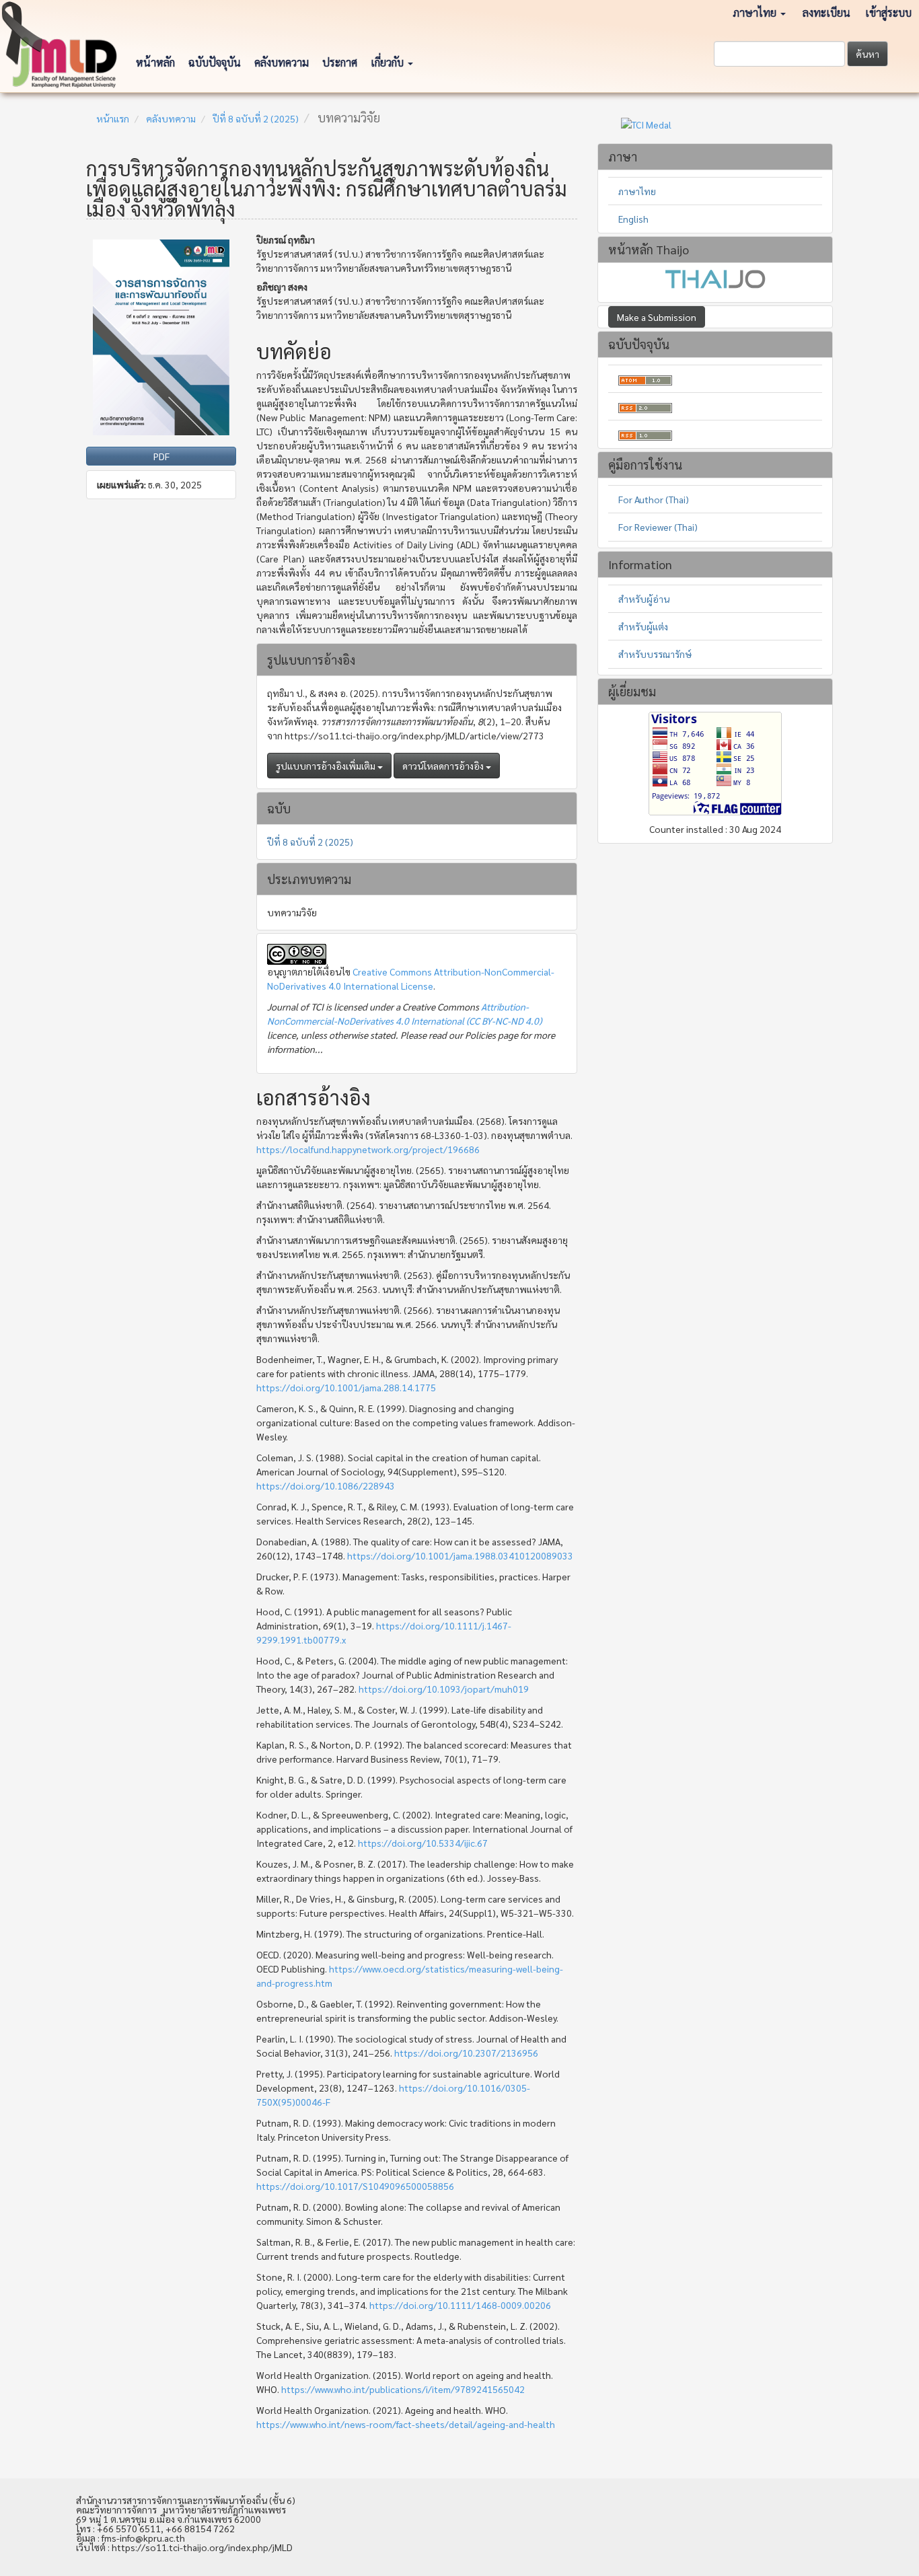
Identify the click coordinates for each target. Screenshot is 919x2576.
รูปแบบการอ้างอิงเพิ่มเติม (327, 766)
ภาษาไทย (637, 191)
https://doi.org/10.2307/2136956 (466, 2053)
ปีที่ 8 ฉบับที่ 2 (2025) (256, 118)
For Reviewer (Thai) (658, 527)
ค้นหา (868, 54)
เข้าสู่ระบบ (888, 12)
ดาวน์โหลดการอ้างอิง (444, 766)
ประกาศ (340, 62)
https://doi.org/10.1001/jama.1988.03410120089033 (460, 1555)
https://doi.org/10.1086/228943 (326, 1485)
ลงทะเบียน (826, 12)
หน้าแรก (113, 118)
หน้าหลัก (155, 62)
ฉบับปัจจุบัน (215, 62)
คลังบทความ (282, 62)
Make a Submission (657, 317)
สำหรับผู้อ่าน (644, 599)
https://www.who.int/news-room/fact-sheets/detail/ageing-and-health (406, 2424)
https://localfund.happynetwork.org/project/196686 (368, 1149)
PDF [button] (161, 456)
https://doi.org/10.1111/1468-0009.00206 (460, 2305)
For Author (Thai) (654, 499)
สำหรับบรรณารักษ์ (655, 654)
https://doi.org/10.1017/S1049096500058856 (355, 2186)
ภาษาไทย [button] (756, 12)
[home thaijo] (715, 277)
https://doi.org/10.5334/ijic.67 (423, 1843)
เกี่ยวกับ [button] (389, 62)
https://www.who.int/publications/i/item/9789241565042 (403, 2389)
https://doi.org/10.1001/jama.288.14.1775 (346, 1387)
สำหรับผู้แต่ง (643, 626)
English (633, 219)
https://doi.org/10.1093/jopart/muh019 (444, 1689)
